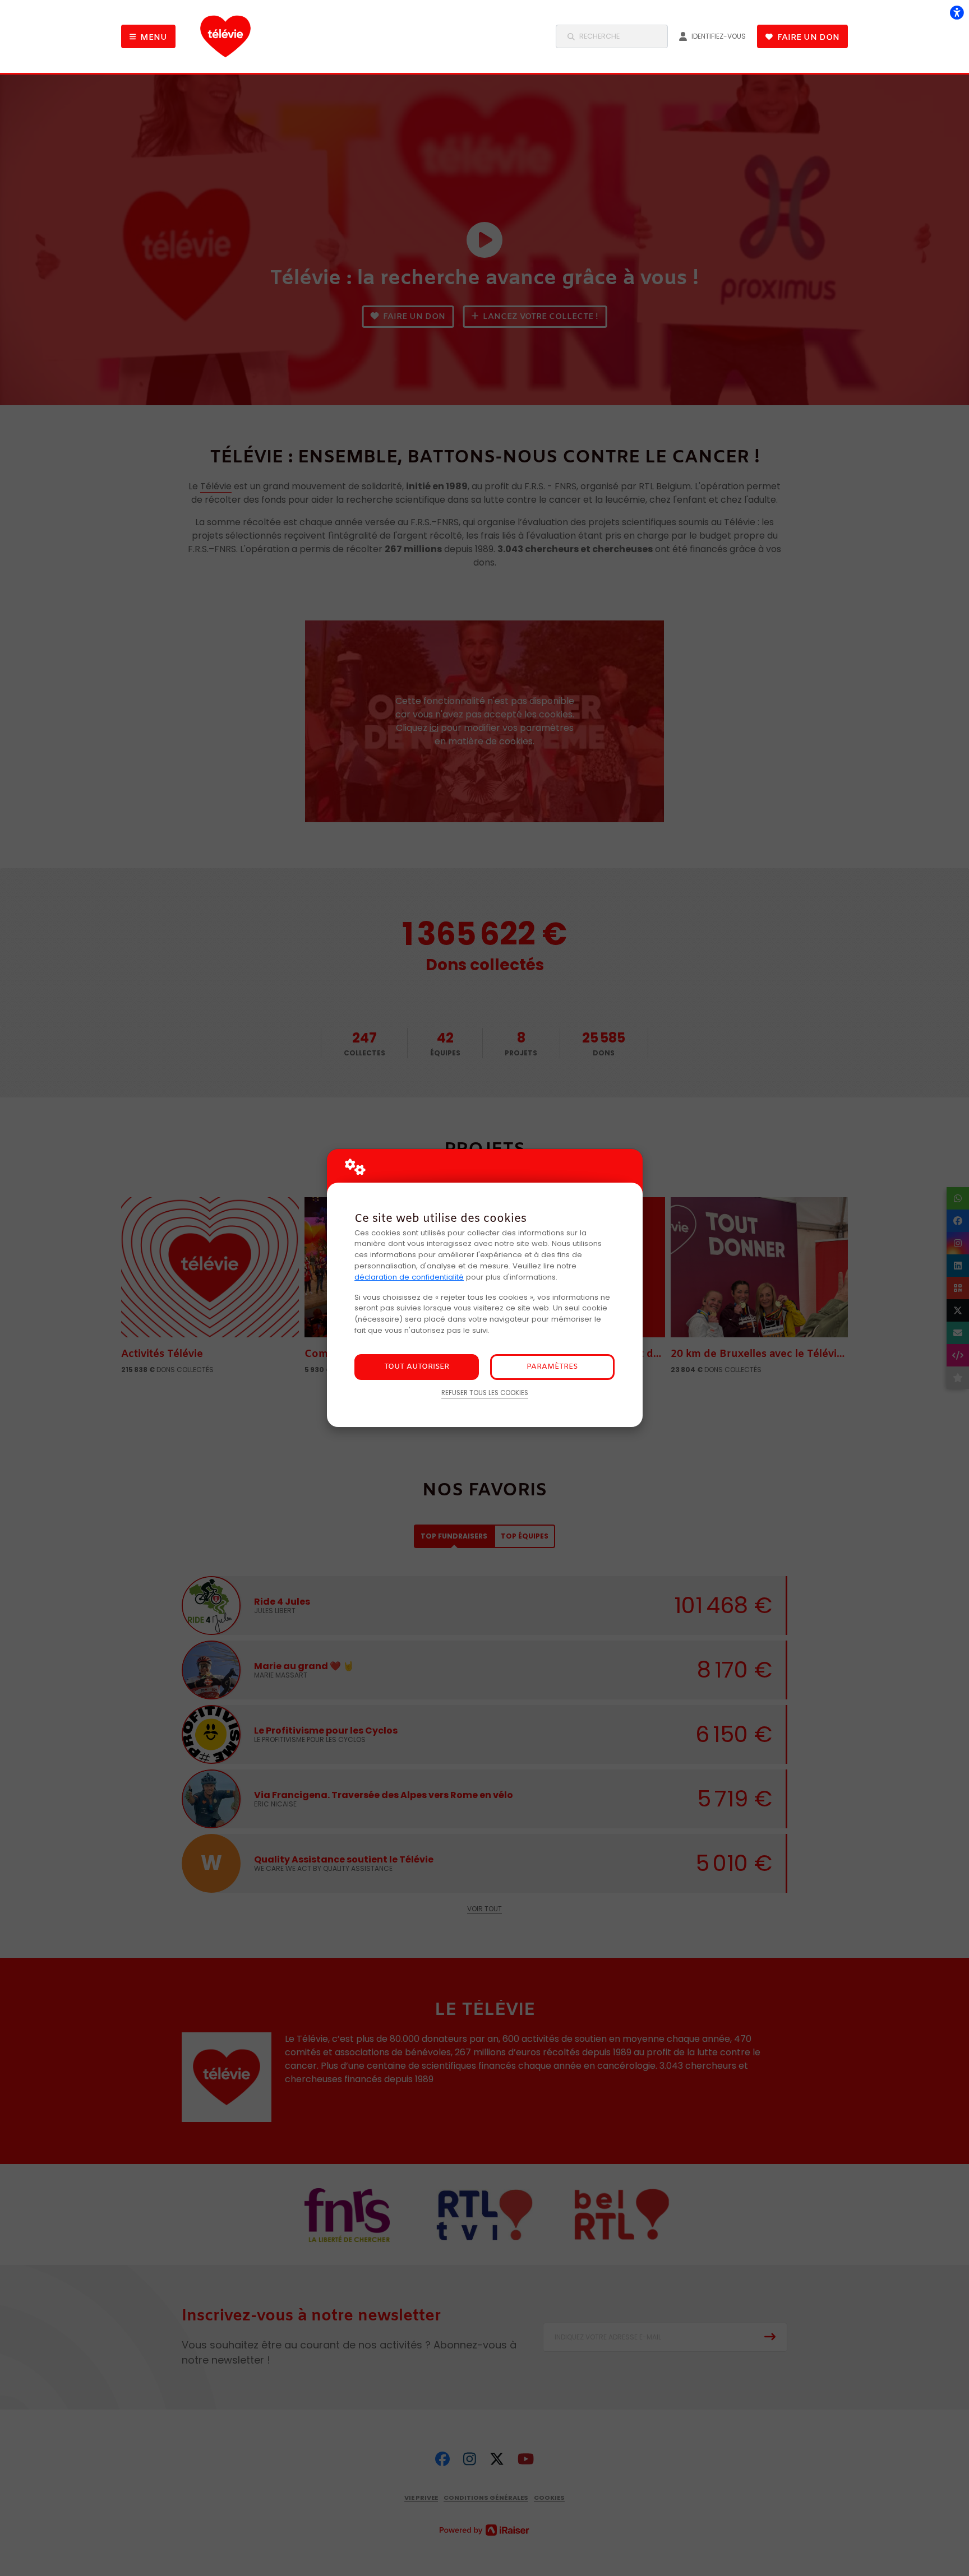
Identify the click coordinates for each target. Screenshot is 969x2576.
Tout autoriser (417, 1367)
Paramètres (552, 1367)
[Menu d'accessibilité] (957, 12)
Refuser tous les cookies (485, 1393)
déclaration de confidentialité (409, 1277)
